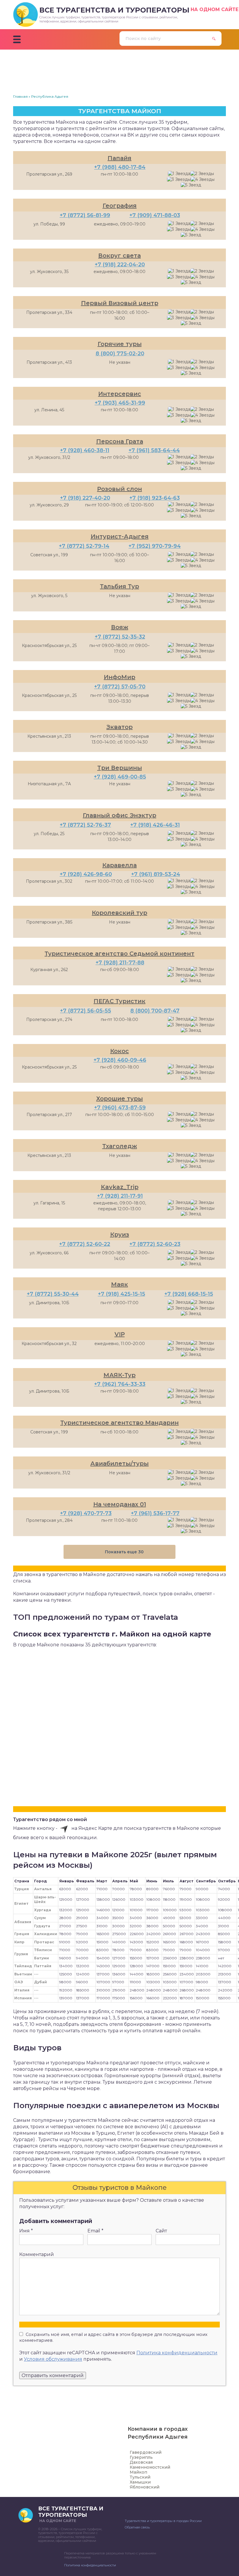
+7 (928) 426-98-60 (86, 874)
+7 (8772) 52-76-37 (85, 825)
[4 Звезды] (203, 180)
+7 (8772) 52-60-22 (85, 1244)
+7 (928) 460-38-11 (85, 450)
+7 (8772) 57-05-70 (120, 687)
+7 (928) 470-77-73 (86, 1513)
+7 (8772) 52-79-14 (84, 546)
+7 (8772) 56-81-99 (85, 215)
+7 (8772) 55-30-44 (53, 1294)
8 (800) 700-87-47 (155, 1011)
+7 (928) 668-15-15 (189, 1294)
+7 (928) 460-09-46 (120, 1060)
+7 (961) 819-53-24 (156, 874)
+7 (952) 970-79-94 (155, 546)
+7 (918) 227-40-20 (85, 498)
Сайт (161, 2231)
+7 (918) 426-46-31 (155, 825)
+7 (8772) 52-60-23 (155, 1244)
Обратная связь (137, 2527)
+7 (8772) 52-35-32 (120, 637)
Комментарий (37, 2254)
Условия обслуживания (53, 2359)
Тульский (140, 2477)
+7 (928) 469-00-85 (120, 777)
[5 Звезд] (191, 185)
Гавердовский (146, 2452)
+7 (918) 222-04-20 (120, 265)
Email (95, 2231)
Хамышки (140, 2482)
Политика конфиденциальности (177, 2353)
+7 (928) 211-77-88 (120, 963)
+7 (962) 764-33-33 (120, 1384)
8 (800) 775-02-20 (120, 354)
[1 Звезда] (179, 174)
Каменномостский (150, 2467)
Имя (26, 2231)
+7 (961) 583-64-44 (154, 450)
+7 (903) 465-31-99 (120, 403)
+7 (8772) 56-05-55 (86, 1011)
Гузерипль (141, 2457)
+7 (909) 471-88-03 (155, 215)
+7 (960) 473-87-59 (120, 1108)
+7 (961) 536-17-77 (155, 1513)
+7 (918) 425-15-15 (122, 1294)
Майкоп (138, 2472)
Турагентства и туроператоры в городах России (163, 2521)
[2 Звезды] (202, 174)
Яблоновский (145, 2487)
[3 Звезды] (179, 180)
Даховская (141, 2462)
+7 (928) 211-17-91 (120, 1196)
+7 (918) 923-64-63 (155, 498)
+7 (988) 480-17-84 (120, 167)
